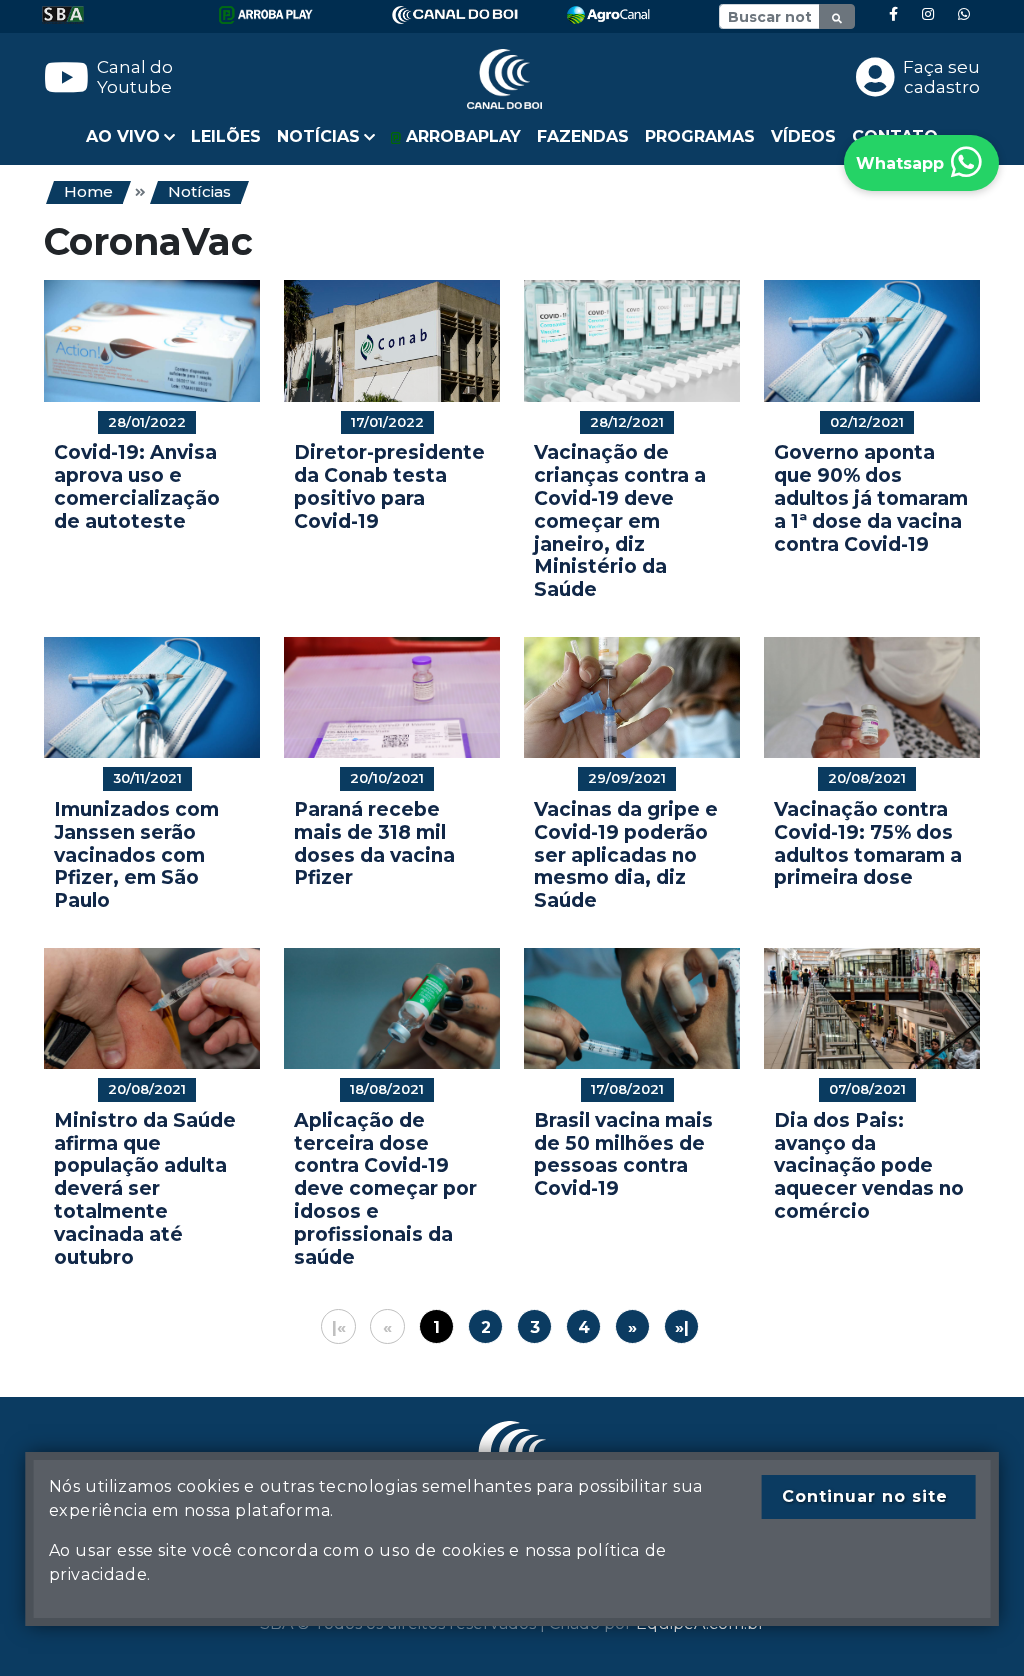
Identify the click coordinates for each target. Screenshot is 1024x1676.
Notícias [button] (318, 136)
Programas (700, 136)
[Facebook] (893, 14)
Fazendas (583, 136)
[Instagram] (928, 14)
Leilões (226, 136)
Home (88, 191)
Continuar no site (865, 1496)
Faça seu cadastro (941, 77)
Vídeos (803, 136)
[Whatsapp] (964, 14)
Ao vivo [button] (123, 136)
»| (682, 1327)
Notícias (199, 191)
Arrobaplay (461, 136)
